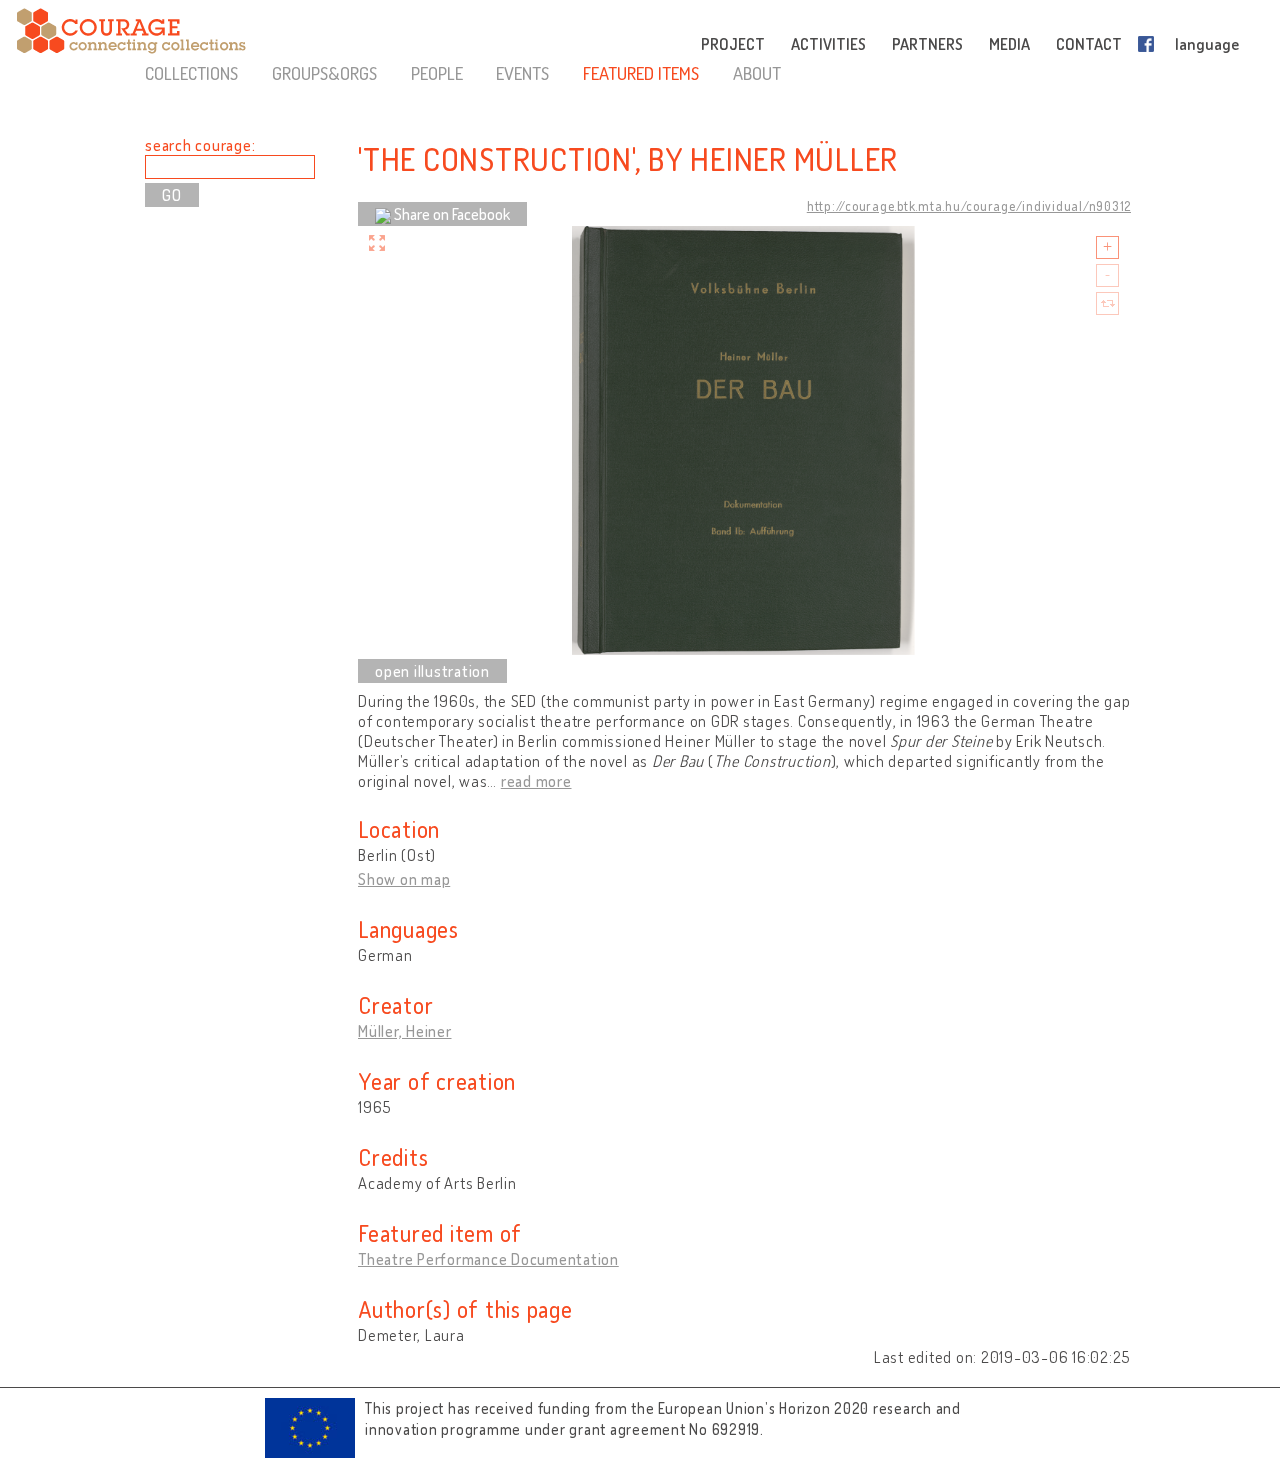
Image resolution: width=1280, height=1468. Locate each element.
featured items (641, 73)
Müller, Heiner (405, 1031)
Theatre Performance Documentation (488, 1259)
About (757, 73)
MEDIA (1009, 44)
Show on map (404, 879)
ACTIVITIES (828, 44)
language (1207, 44)
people (437, 73)
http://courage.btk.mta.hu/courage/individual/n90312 (969, 206)
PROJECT (733, 44)
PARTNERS (927, 44)
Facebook (1150, 44)
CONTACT (1089, 44)
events (522, 73)
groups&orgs (324, 73)
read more (536, 781)
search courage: (200, 145)
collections (191, 73)
